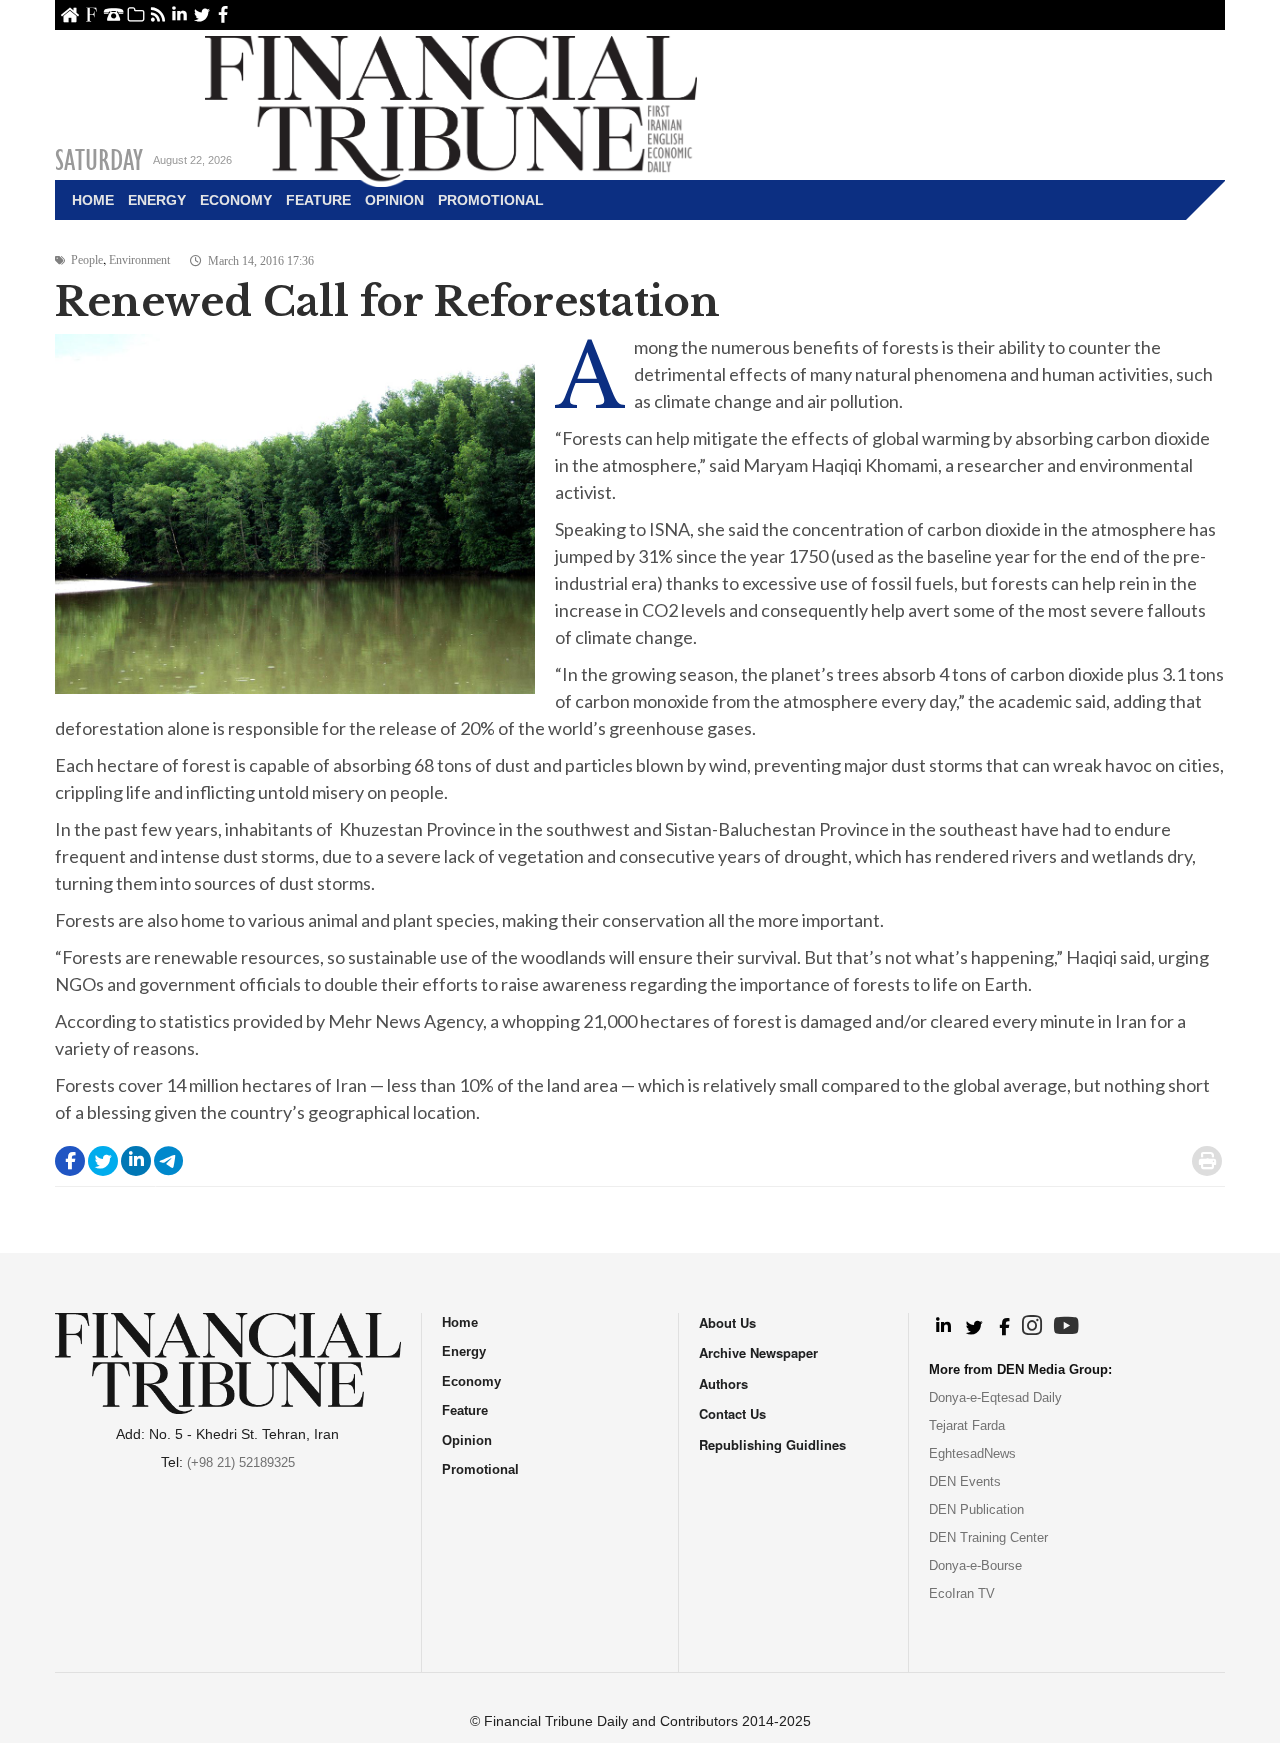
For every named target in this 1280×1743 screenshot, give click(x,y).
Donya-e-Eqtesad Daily (995, 1397)
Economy (236, 200)
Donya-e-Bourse (975, 1565)
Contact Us (113, 14)
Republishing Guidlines (772, 1444)
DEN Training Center (988, 1537)
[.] (942, 1327)
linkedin (179, 14)
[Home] (451, 106)
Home (69, 14)
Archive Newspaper (758, 1352)
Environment (139, 260)
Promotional (491, 200)
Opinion (394, 200)
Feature (318, 200)
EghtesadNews (972, 1453)
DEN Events (965, 1481)
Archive (135, 14)
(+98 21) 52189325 (241, 1462)
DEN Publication (976, 1509)
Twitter (201, 14)
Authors (723, 1383)
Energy (157, 200)
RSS (157, 14)
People (87, 260)
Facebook (223, 14)
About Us (91, 14)
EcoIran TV (962, 1593)
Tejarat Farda (967, 1425)
